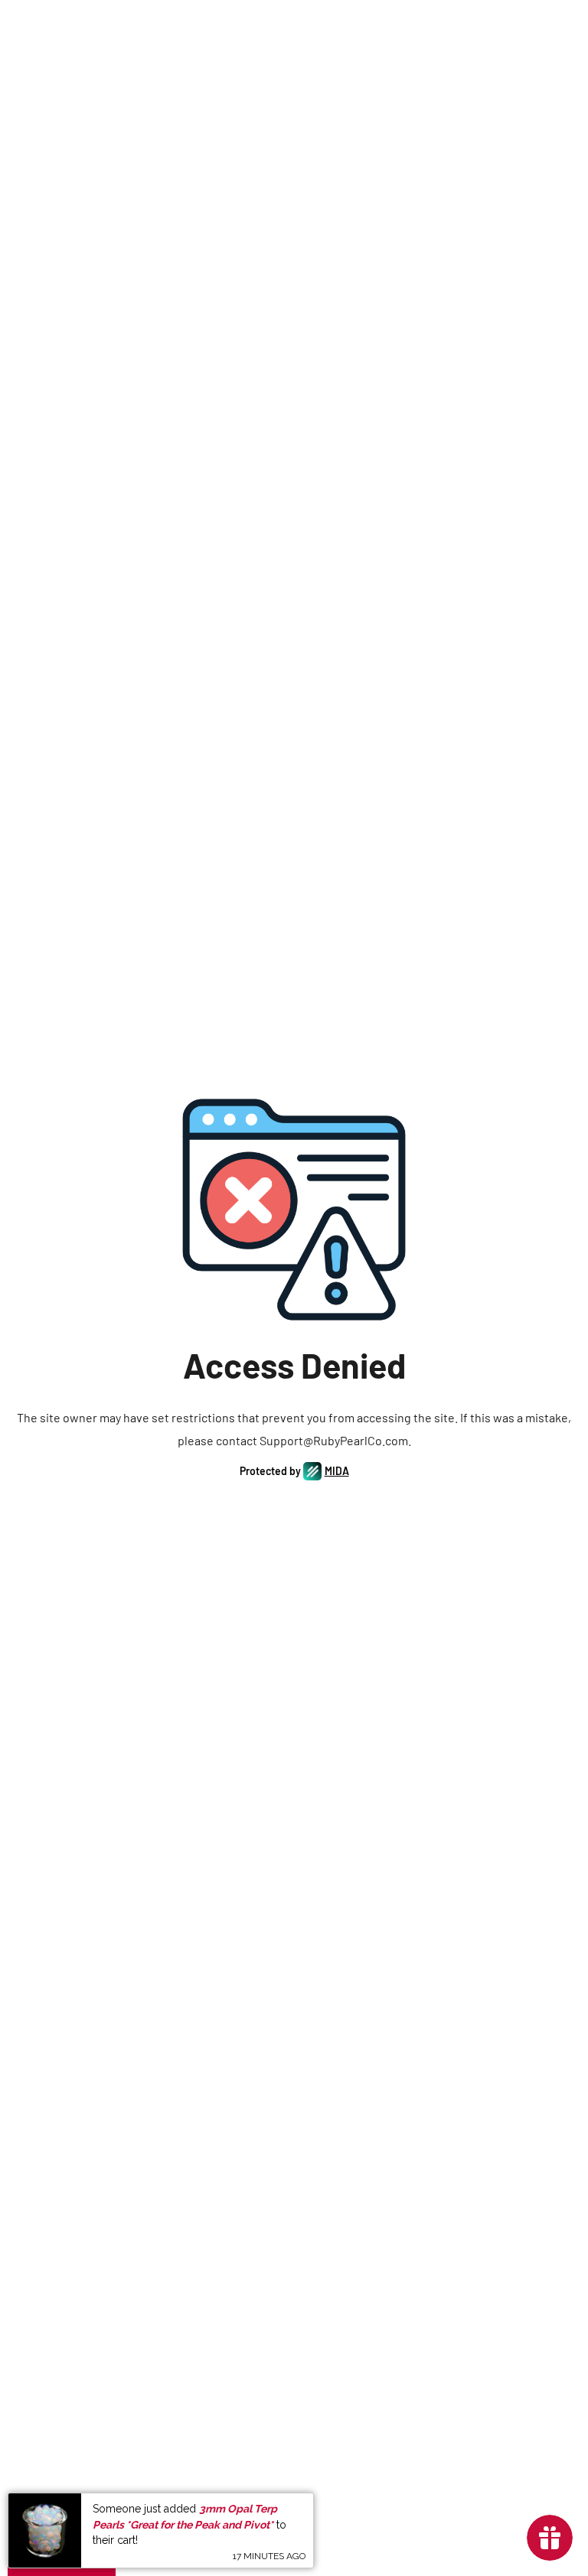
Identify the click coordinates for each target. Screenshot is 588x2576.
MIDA (337, 1471)
